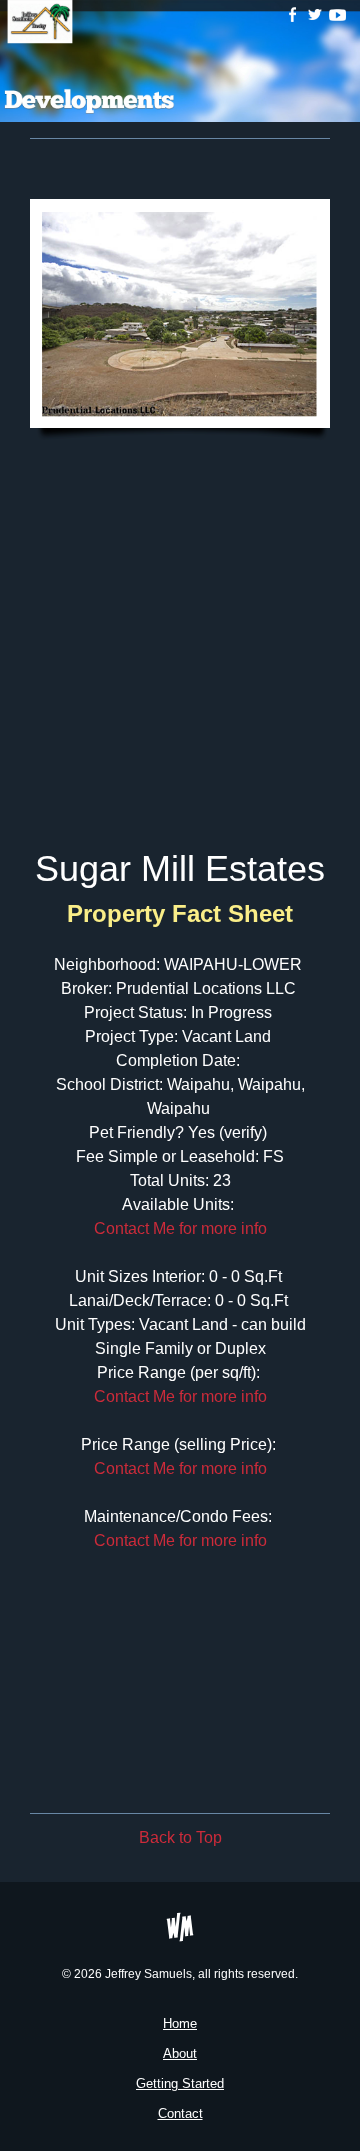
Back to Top (180, 1837)
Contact (180, 2113)
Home (180, 2023)
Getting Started (180, 2083)
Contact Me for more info (180, 1228)
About (180, 2053)
